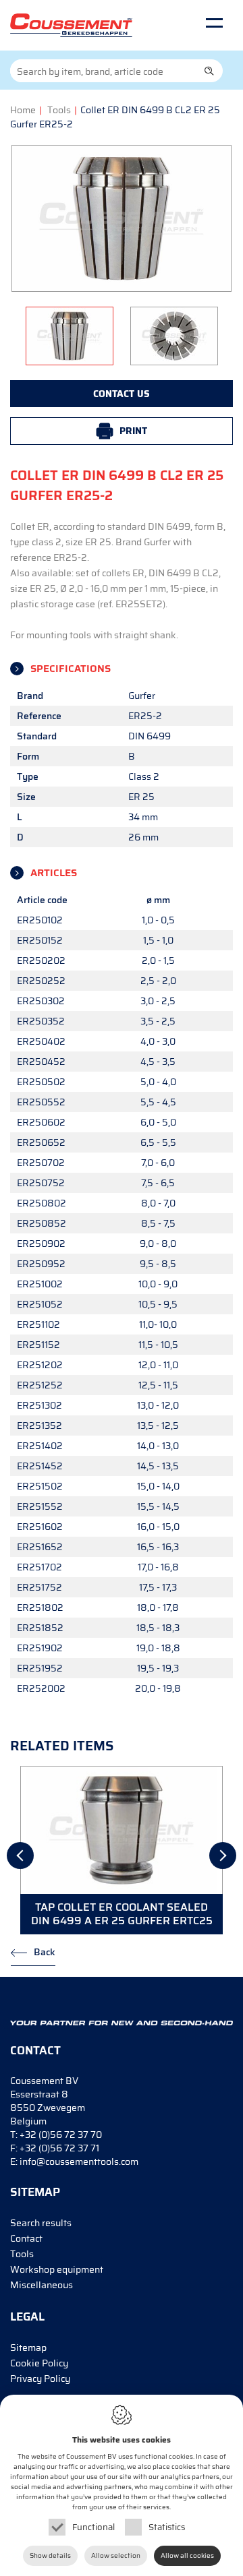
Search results (41, 2223)
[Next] (223, 1856)
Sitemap (28, 2348)
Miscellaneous (42, 2285)
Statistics (167, 2527)
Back (45, 1952)
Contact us (122, 394)
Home (23, 110)
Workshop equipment (57, 2269)
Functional (93, 2527)
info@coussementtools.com (79, 2161)
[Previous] (20, 1856)
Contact (26, 2238)
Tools (59, 110)
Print (133, 431)
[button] (209, 71)
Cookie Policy (39, 2363)
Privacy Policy (40, 2379)
